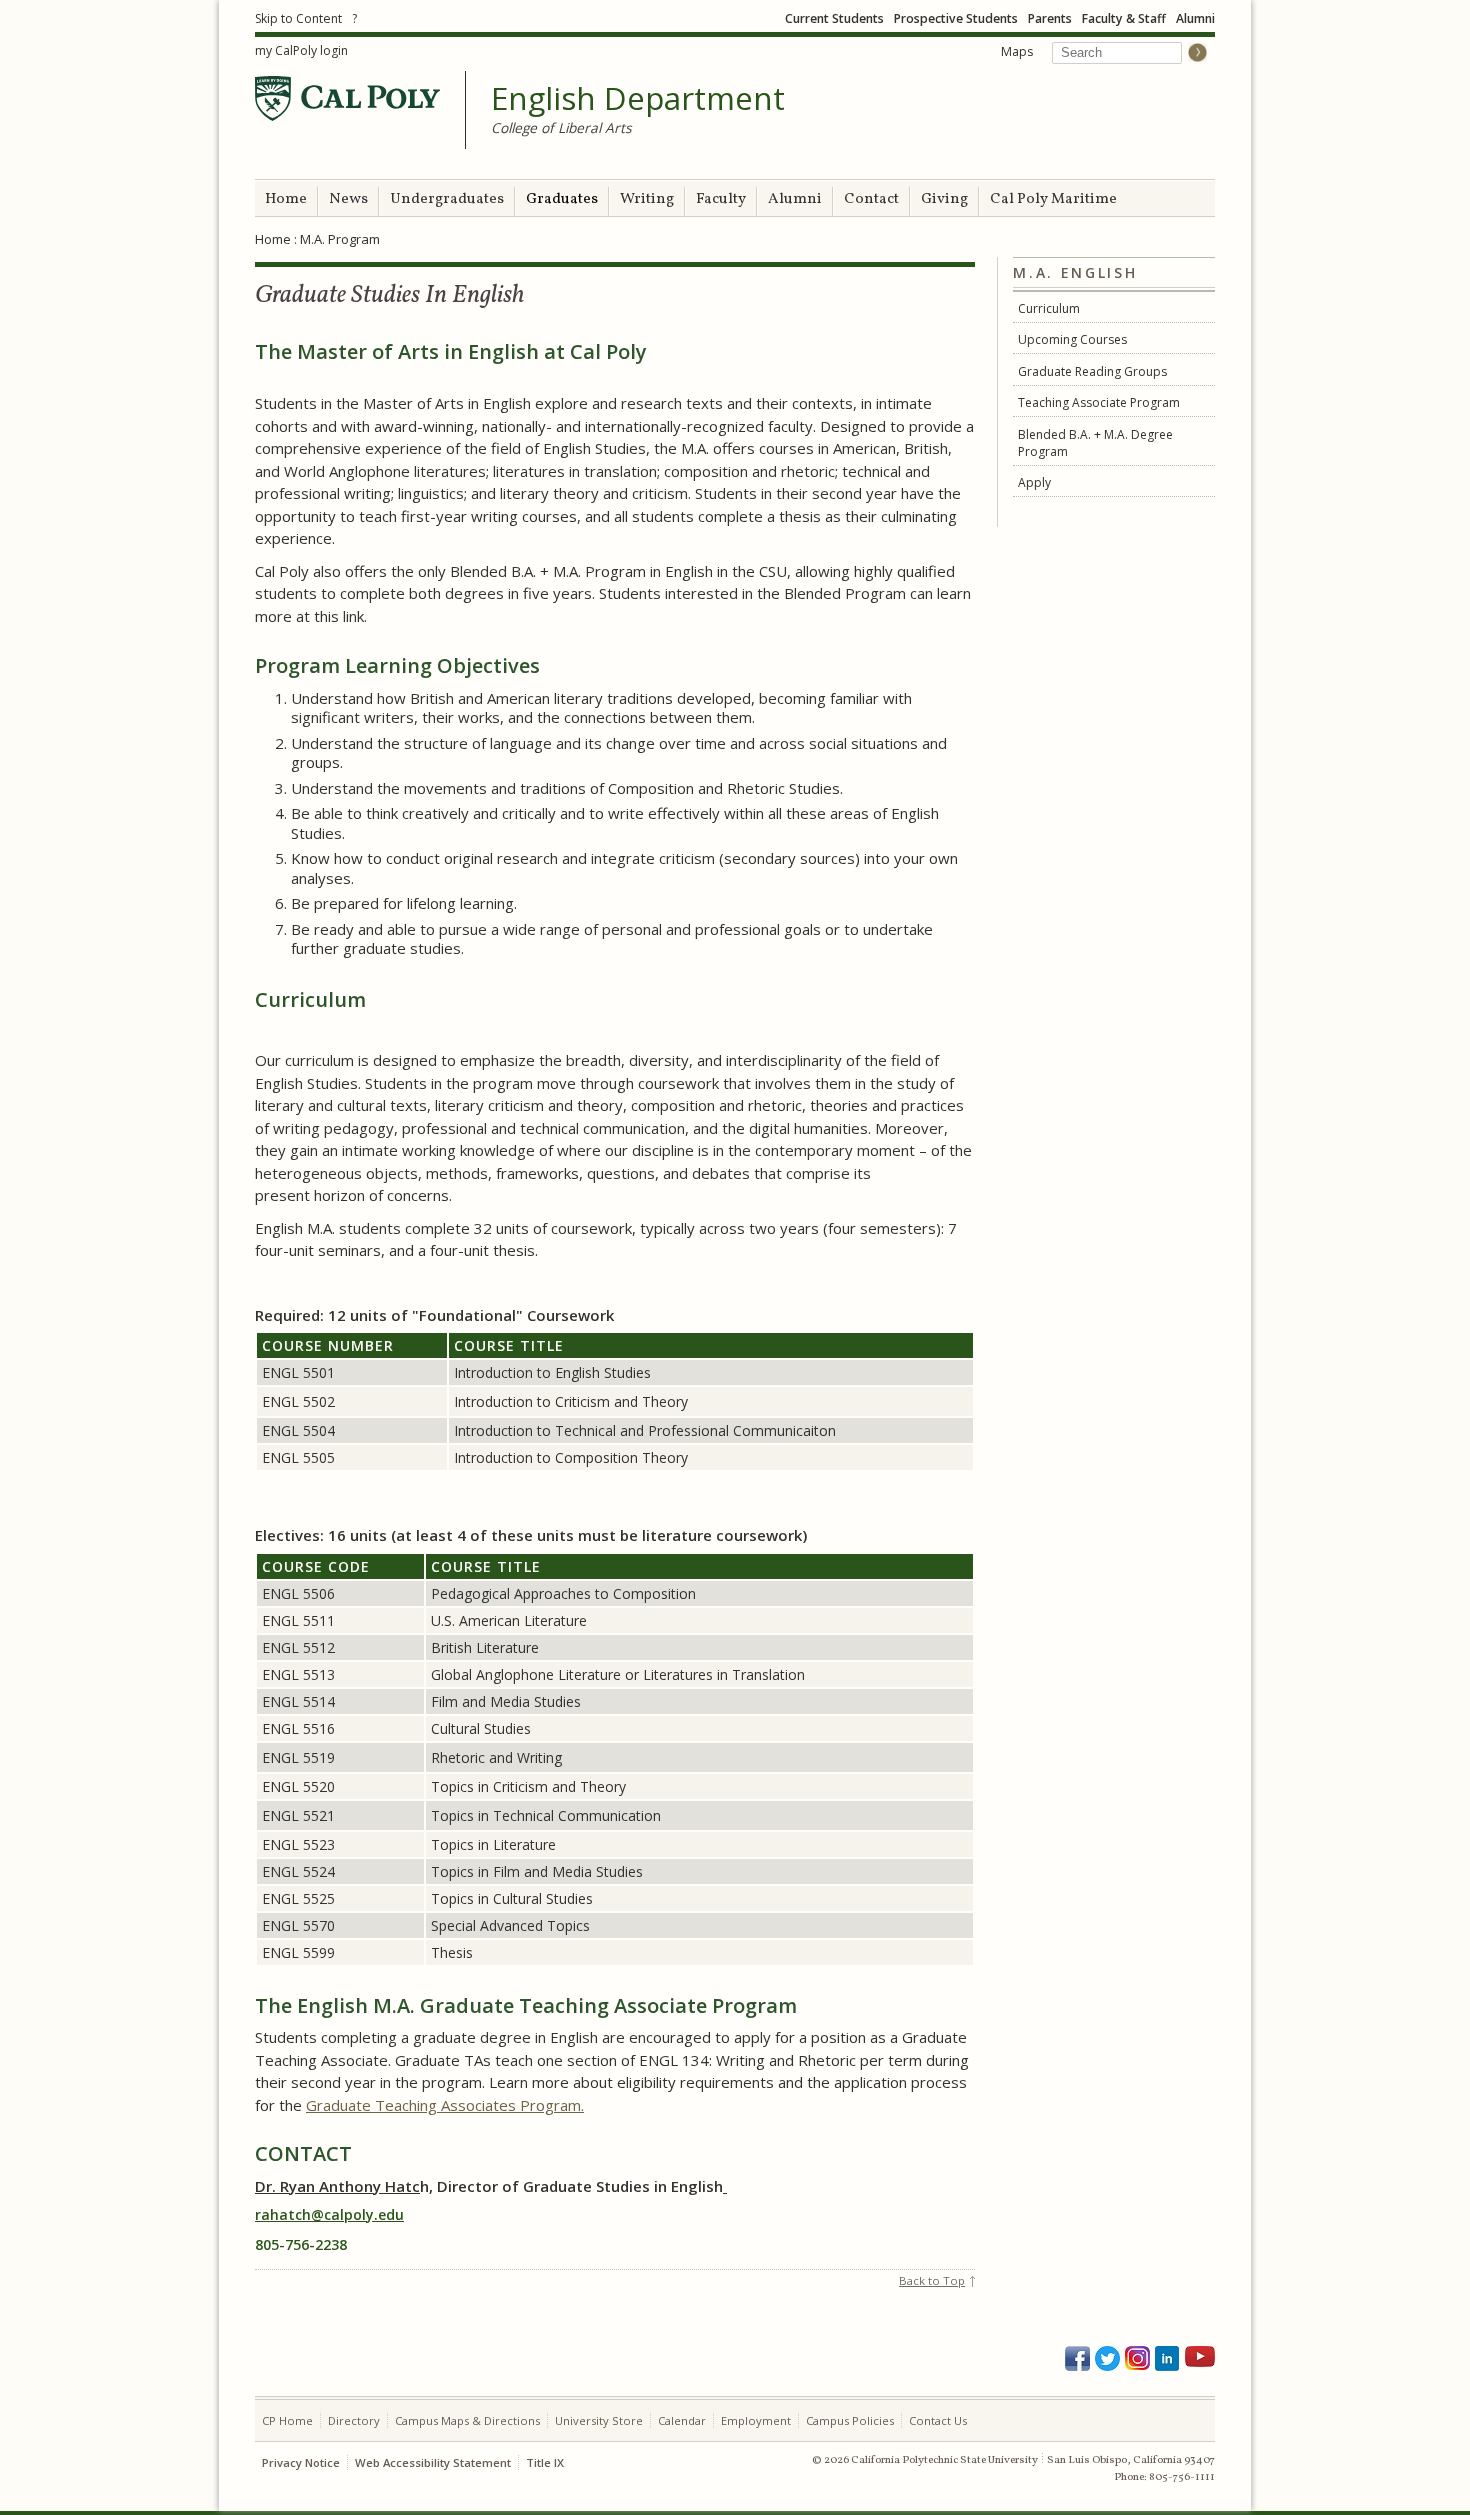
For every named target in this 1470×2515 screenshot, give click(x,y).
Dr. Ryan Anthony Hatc (337, 2186)
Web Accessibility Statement (433, 2462)
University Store (599, 2420)
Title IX (545, 2462)
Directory (354, 2420)
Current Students (834, 18)
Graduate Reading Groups (1092, 371)
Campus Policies (850, 2420)
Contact (871, 199)
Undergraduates (447, 199)
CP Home (287, 2420)
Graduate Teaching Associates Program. (445, 2105)
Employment (756, 2420)
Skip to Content (298, 18)
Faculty (721, 199)
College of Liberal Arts (561, 127)
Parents (1050, 18)
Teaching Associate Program (1099, 402)
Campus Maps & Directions (467, 2420)
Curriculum (1049, 308)
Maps (1017, 51)
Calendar (682, 2420)
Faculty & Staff (1124, 18)
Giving (944, 199)
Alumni (1195, 18)
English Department (638, 99)
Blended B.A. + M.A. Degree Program (1095, 443)
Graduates (562, 199)
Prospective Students (956, 18)
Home (286, 199)
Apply (1034, 482)
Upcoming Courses (1072, 339)
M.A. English (1075, 273)
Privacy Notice (301, 2462)
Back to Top (932, 2280)
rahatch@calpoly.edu (329, 2214)
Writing (647, 199)
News (348, 199)
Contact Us (938, 2420)
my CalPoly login (301, 50)
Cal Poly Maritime (1053, 199)
